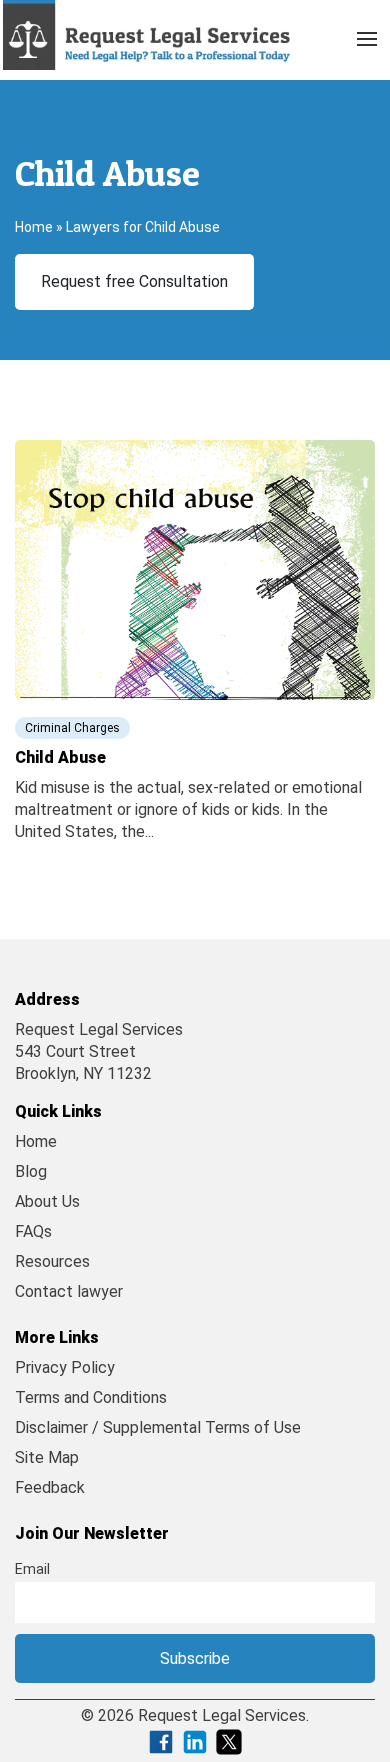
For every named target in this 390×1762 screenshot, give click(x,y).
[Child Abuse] (195, 568)
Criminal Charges (72, 728)
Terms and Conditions (91, 1397)
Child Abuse (60, 757)
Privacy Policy (65, 1367)
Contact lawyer (69, 1291)
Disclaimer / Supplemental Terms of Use (158, 1427)
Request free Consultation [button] (134, 281)
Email (32, 1569)
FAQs (33, 1231)
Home (34, 227)
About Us (47, 1201)
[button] (367, 35)
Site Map (47, 1457)
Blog (31, 1171)
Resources (52, 1261)
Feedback (50, 1487)
